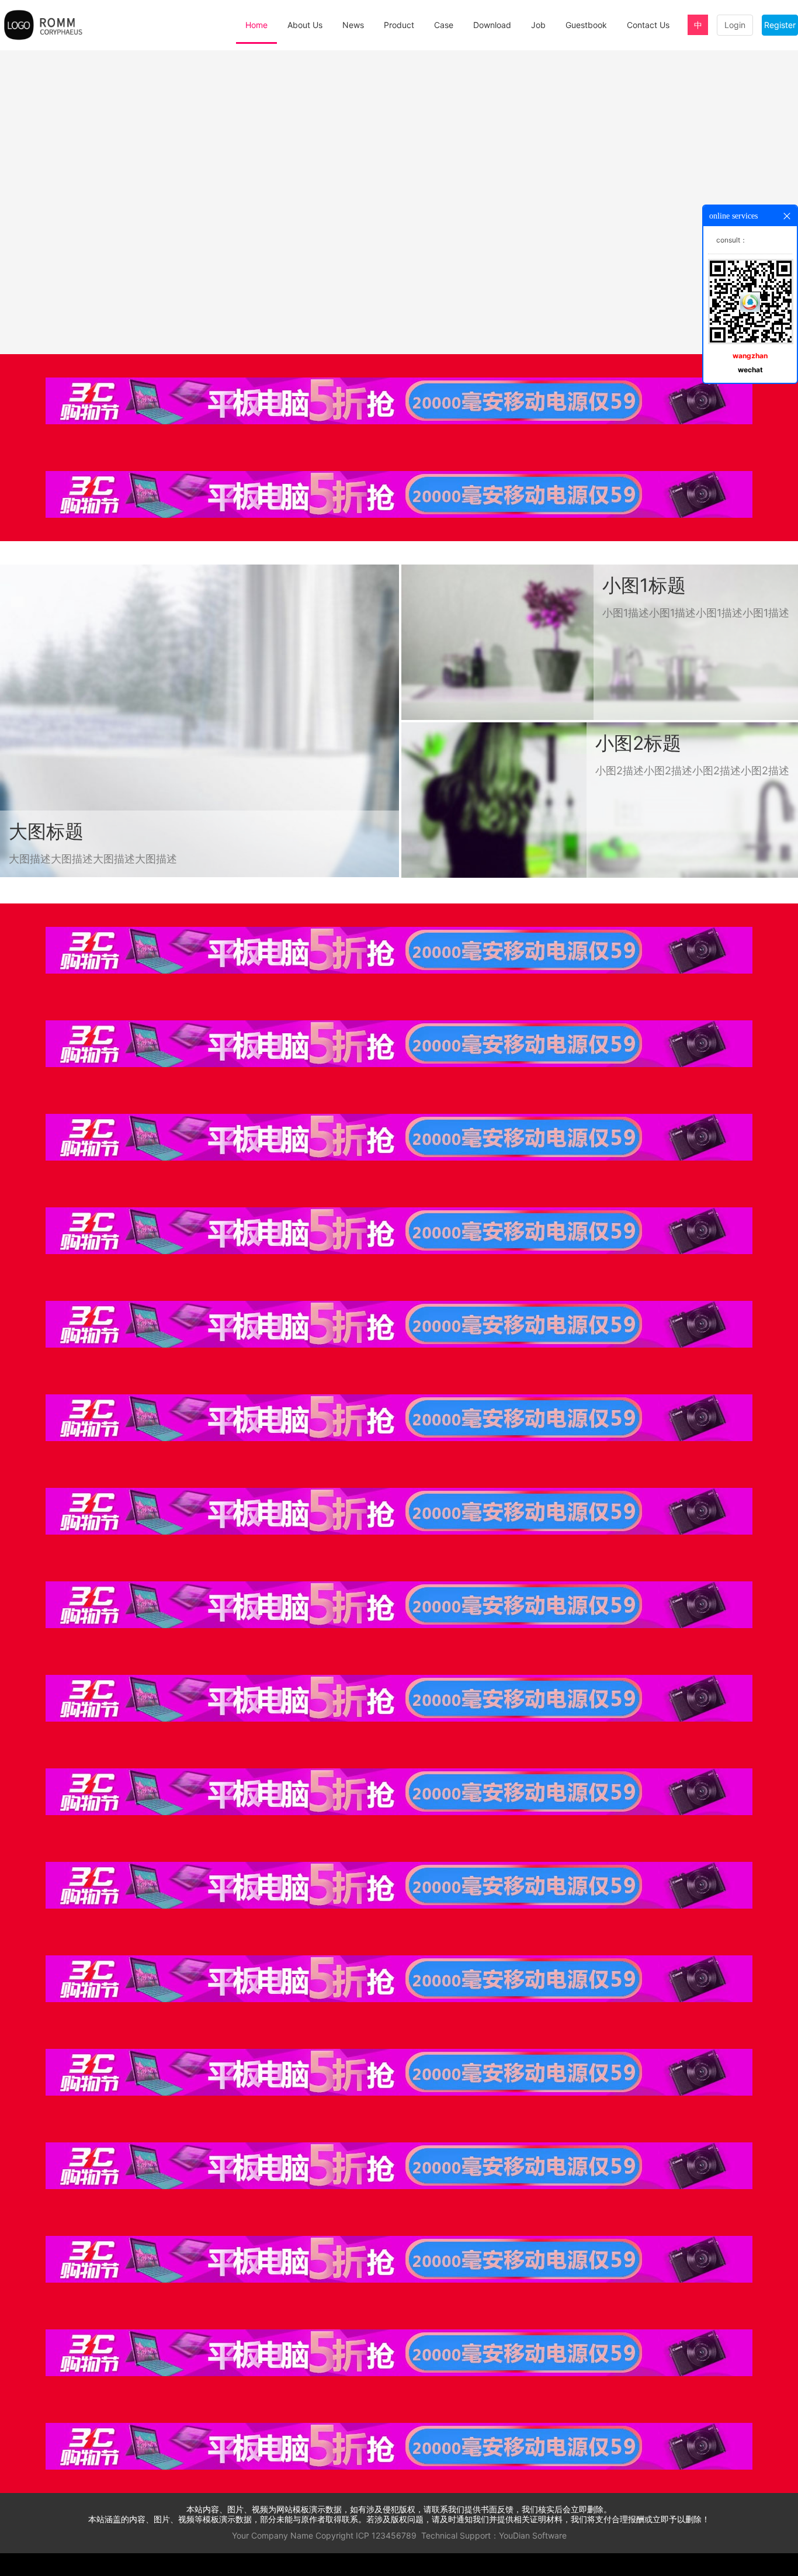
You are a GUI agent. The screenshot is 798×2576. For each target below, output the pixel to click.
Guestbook (586, 25)
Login (735, 25)
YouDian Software (533, 2535)
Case (444, 25)
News (353, 25)
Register (780, 25)
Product (399, 25)
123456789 (394, 2535)
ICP (362, 2535)
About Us (305, 25)
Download (492, 25)
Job (538, 25)
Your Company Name (273, 2535)
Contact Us (648, 25)
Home (256, 25)
